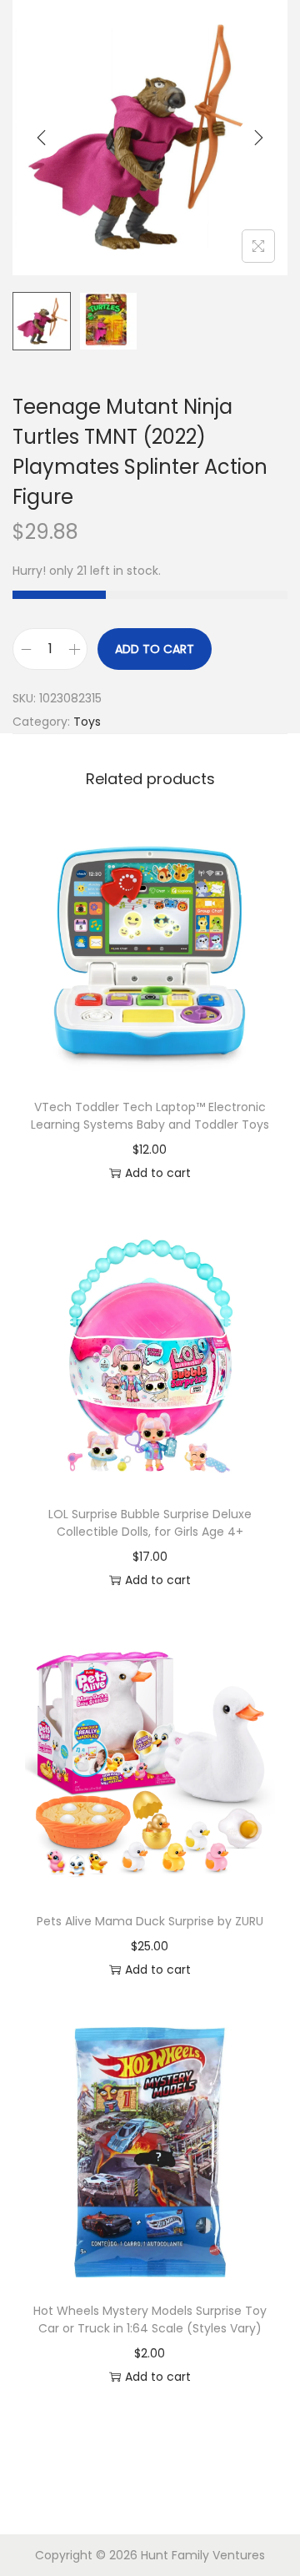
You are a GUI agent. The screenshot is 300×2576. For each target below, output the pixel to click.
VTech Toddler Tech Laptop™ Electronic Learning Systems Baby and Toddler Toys (150, 1116)
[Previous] (42, 138)
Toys (87, 722)
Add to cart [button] (158, 1173)
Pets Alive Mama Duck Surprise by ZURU (150, 1921)
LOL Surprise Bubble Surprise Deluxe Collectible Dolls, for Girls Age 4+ (150, 1523)
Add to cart (155, 649)
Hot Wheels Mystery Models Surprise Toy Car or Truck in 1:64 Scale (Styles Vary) (150, 2319)
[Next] (258, 138)
